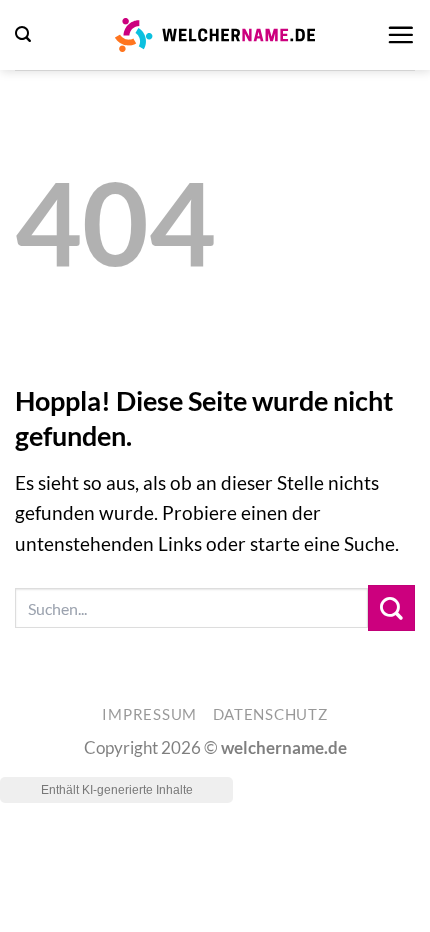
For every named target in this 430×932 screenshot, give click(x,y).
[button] (23, 34)
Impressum (149, 714)
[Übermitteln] (391, 608)
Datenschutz (270, 714)
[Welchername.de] (215, 35)
